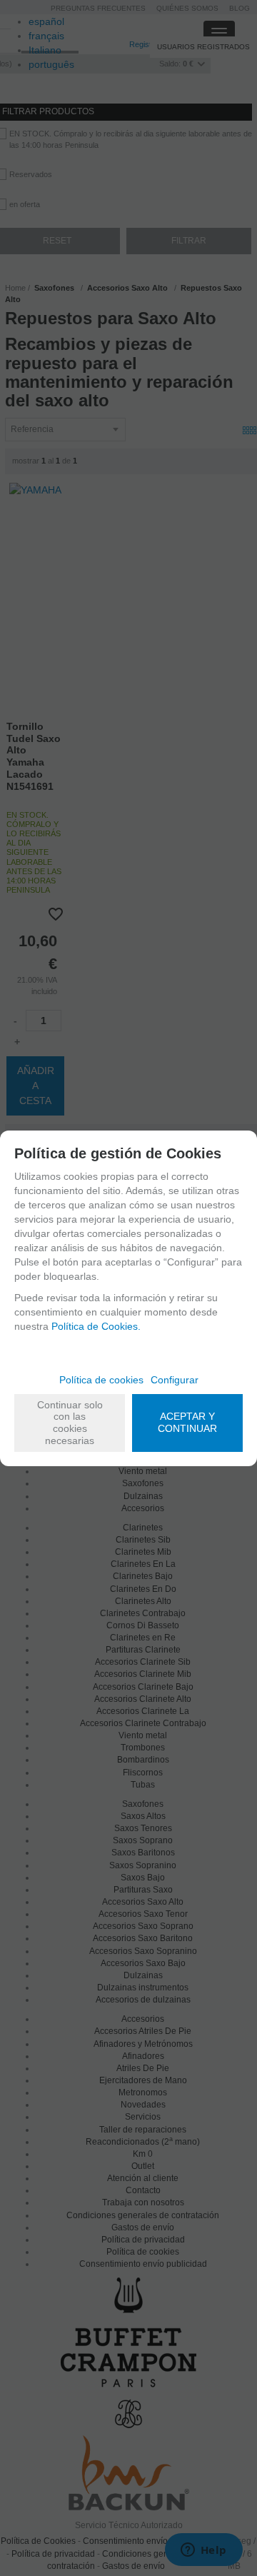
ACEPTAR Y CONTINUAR (187, 1422)
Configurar (175, 1380)
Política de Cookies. (96, 1326)
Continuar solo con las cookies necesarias (70, 1423)
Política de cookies (101, 1380)
